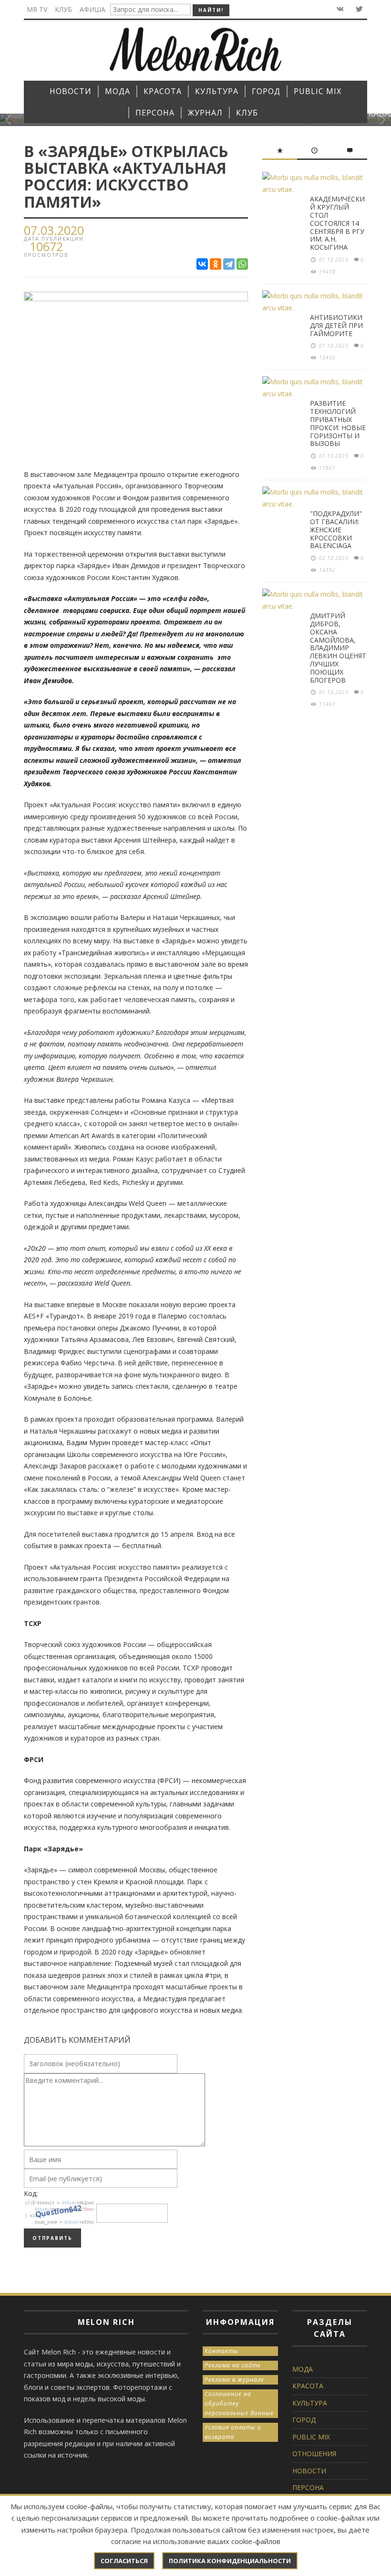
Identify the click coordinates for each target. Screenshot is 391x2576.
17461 (327, 704)
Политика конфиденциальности (230, 2561)
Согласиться (124, 2561)
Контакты (221, 2351)
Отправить (52, 2238)
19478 (327, 272)
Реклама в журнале (234, 2380)
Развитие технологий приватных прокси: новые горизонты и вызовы (338, 423)
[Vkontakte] (339, 9)
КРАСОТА (308, 2386)
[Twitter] (358, 9)
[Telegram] (229, 264)
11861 (327, 468)
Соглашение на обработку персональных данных (239, 2403)
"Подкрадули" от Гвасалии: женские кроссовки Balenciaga (336, 529)
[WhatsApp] (242, 264)
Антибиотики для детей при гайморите (336, 325)
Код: (31, 2193)
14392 (327, 570)
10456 (327, 358)
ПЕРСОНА (308, 2487)
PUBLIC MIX (311, 2437)
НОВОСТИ (309, 2471)
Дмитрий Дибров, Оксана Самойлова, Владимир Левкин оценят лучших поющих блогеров (338, 648)
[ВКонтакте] (202, 264)
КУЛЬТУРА (310, 2403)
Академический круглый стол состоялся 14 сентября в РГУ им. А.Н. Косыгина (337, 223)
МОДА (303, 2369)
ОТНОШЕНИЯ (314, 2454)
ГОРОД (304, 2420)
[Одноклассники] (216, 264)
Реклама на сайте (233, 2365)
